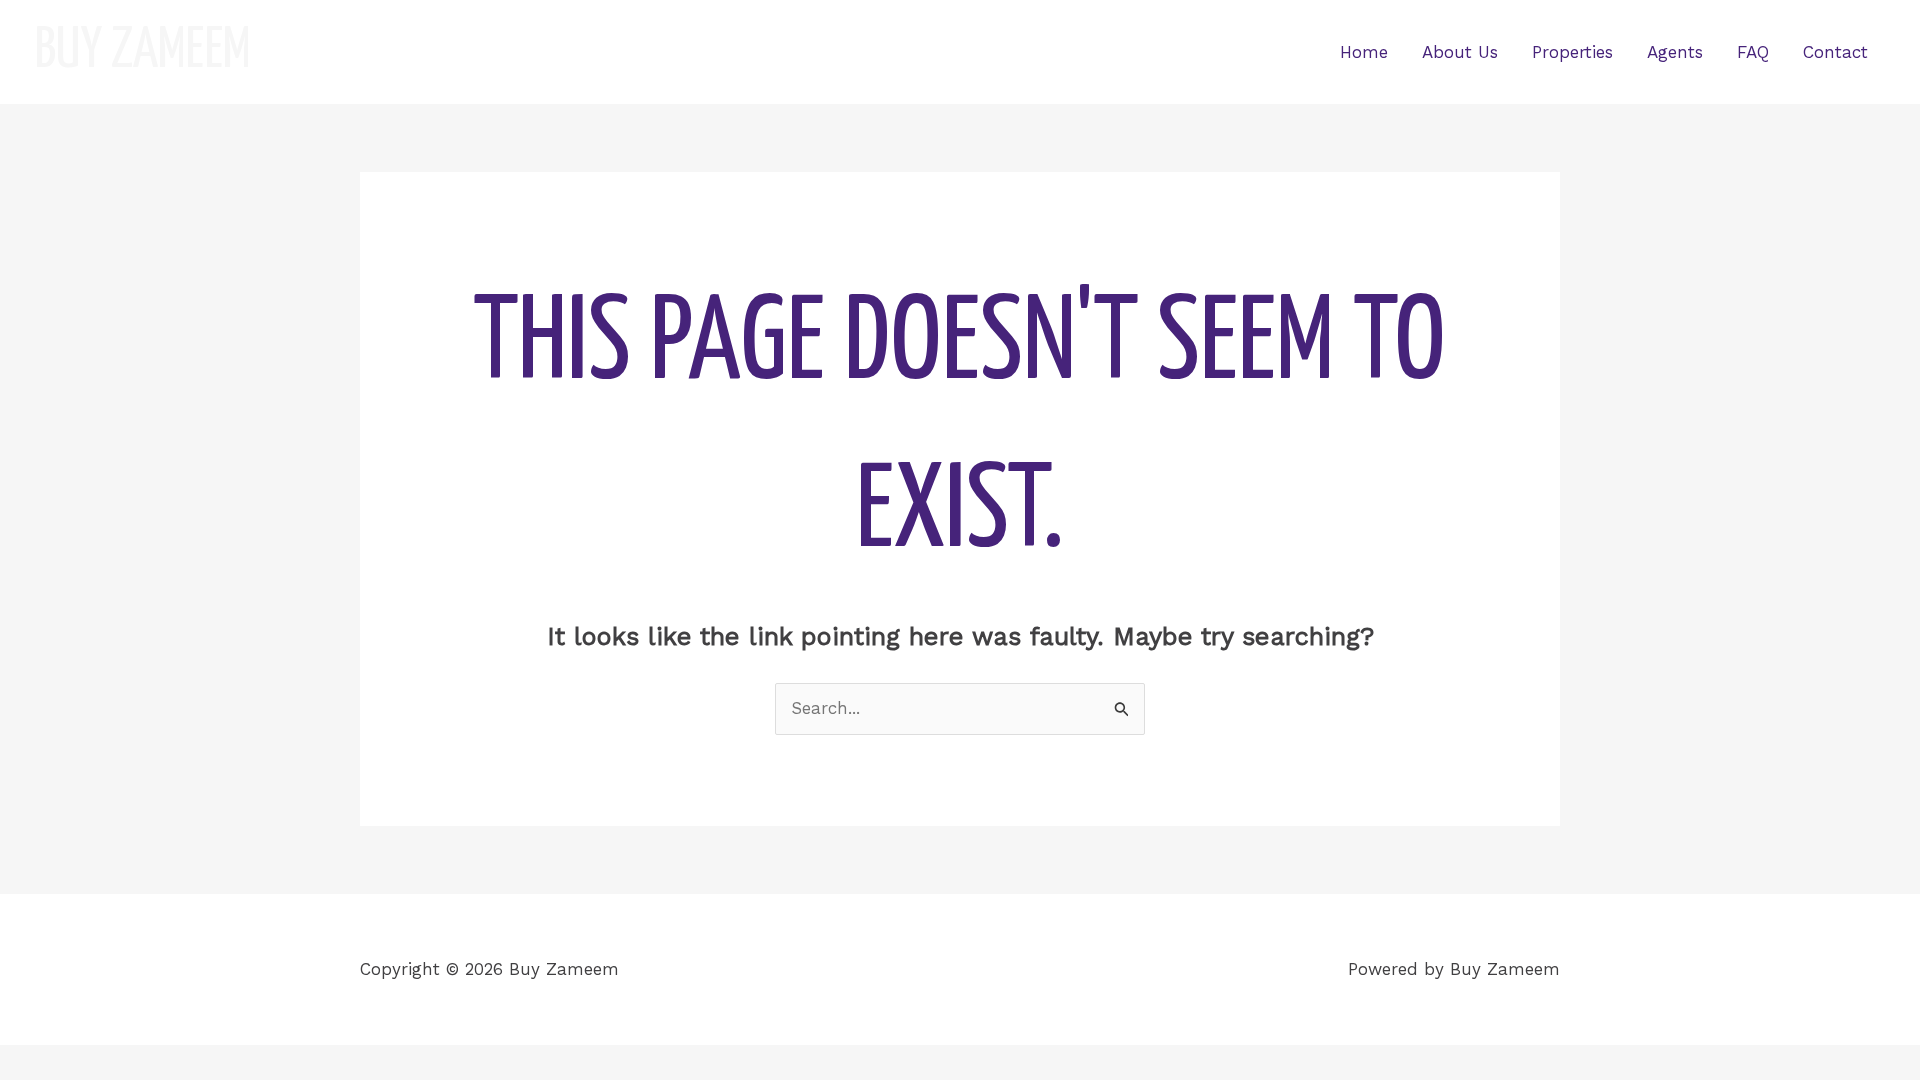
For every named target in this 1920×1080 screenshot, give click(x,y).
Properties (1572, 52)
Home (1364, 52)
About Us (1460, 52)
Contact (1835, 52)
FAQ (1753, 52)
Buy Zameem (143, 51)
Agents (1675, 52)
